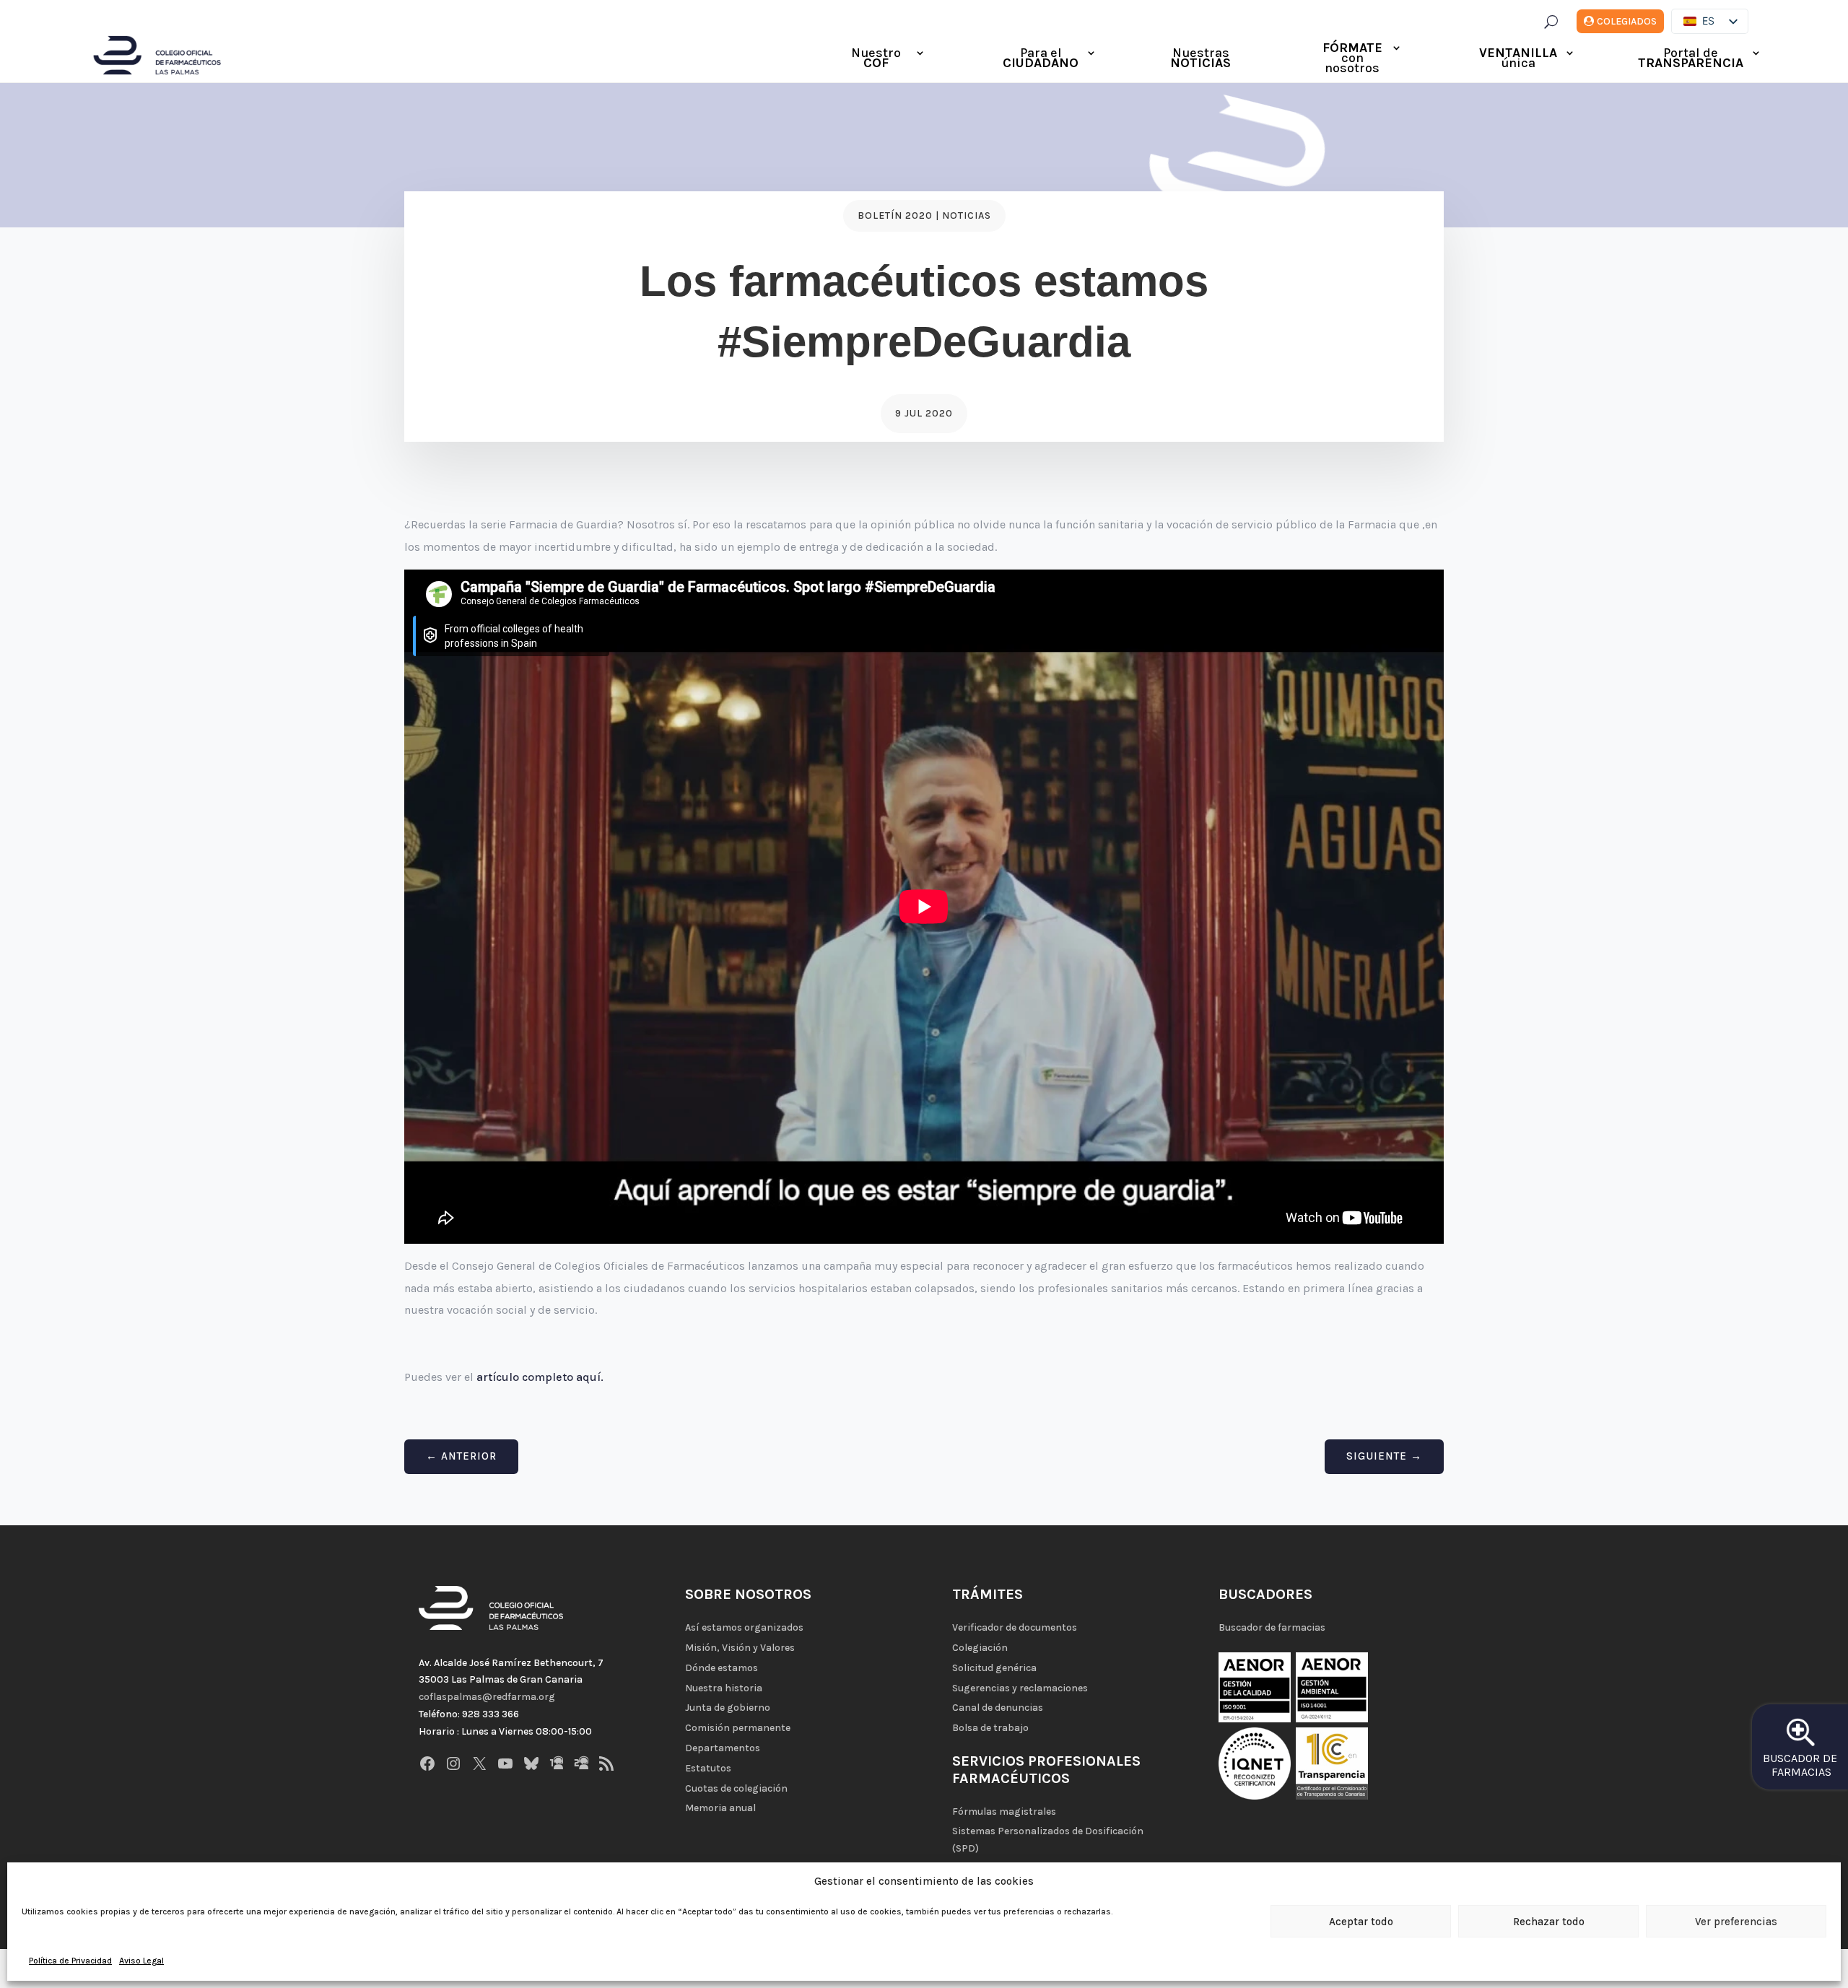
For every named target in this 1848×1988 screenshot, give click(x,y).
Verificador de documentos (1015, 1627)
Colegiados (1627, 21)
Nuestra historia (724, 1688)
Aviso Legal (141, 1961)
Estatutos (708, 1768)
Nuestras (1200, 59)
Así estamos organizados (744, 1627)
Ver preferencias (1736, 1922)
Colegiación (980, 1648)
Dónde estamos (722, 1668)
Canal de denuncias (998, 1708)
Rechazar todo (1549, 1922)
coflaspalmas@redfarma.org (487, 1697)
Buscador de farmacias (1272, 1627)
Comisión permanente (738, 1728)
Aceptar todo (1361, 1922)
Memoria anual (720, 1808)
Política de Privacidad (70, 1961)
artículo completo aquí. (540, 1377)
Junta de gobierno (728, 1708)
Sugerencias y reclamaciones (1020, 1688)
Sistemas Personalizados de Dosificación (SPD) (1048, 1840)
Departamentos (723, 1748)
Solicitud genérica (994, 1668)
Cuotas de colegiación (736, 1788)
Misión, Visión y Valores (740, 1648)
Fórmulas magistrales (1004, 1812)
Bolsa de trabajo (990, 1728)
